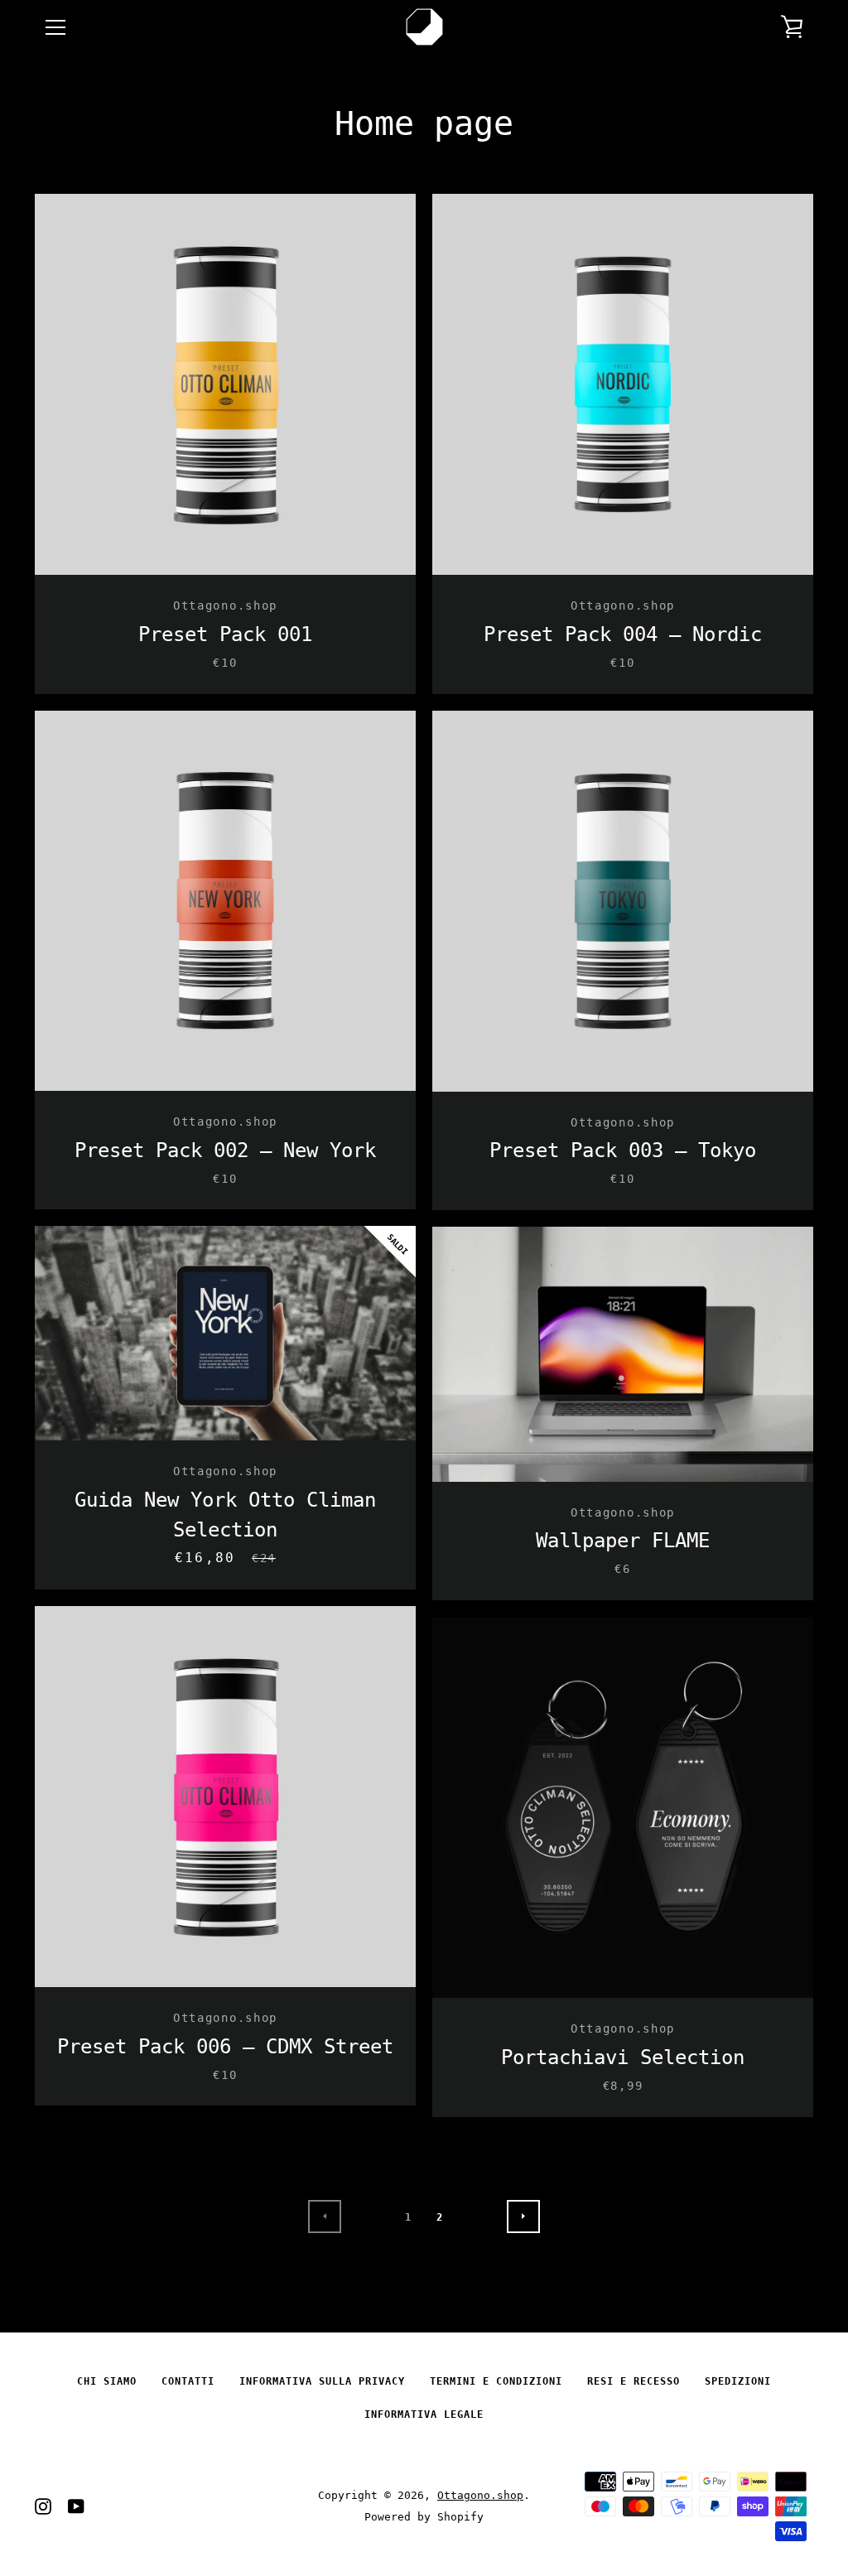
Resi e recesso (634, 2381)
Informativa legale (424, 2414)
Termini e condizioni (496, 2381)
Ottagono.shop (480, 2495)
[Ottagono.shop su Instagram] (43, 2505)
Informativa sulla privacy (322, 2381)
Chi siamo (107, 2381)
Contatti (188, 2381)
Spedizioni (738, 2381)
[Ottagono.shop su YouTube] (76, 2505)
